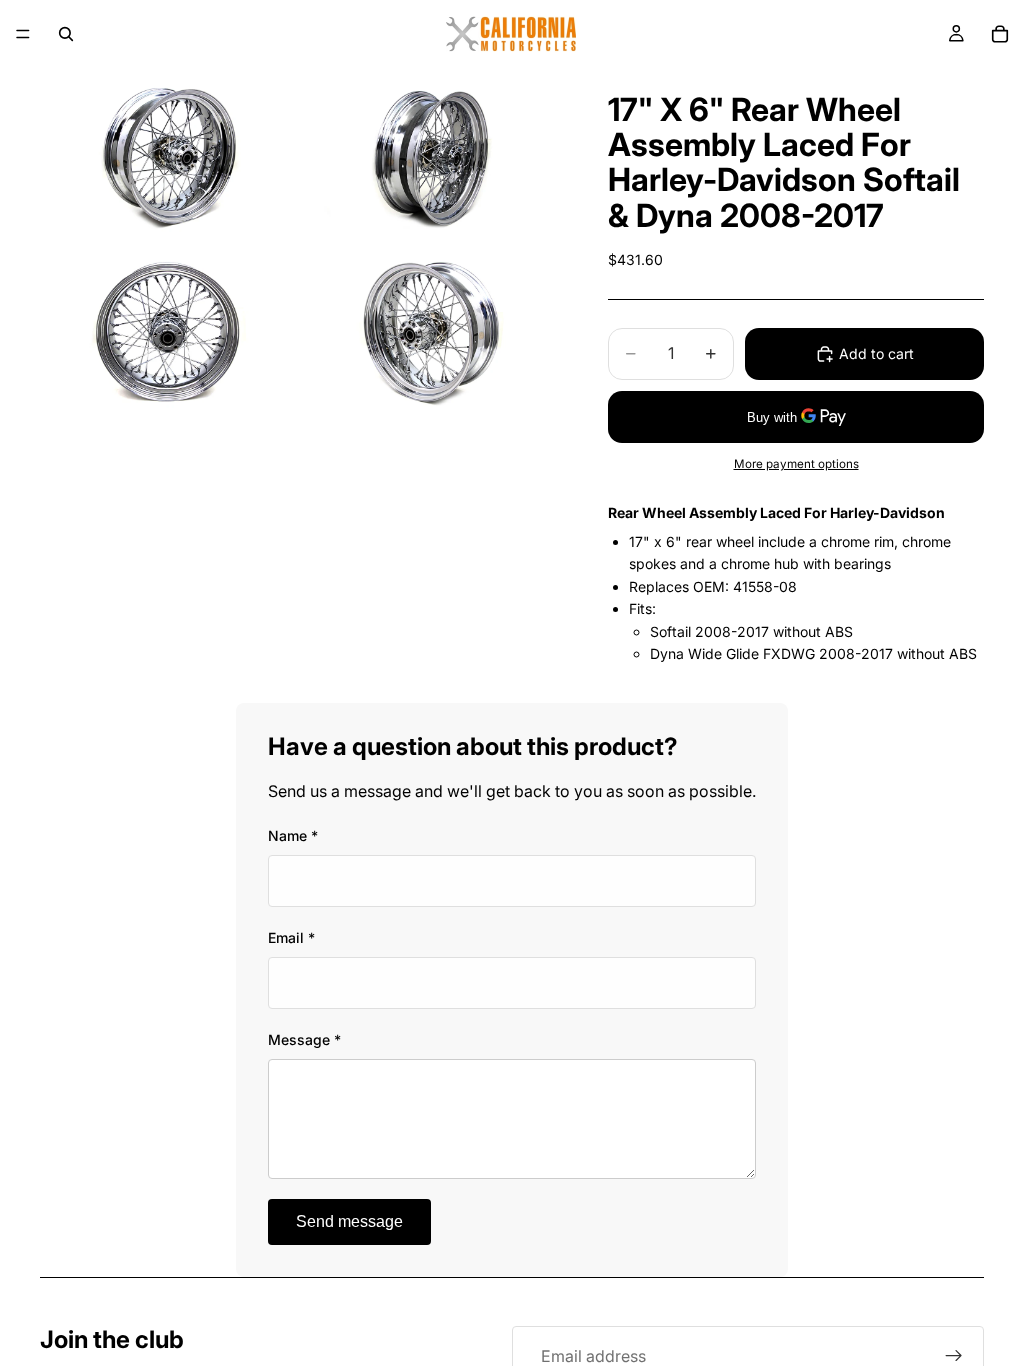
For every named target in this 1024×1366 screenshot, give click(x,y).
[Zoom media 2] (431, 154)
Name (293, 835)
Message (304, 1039)
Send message (349, 1221)
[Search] (66, 34)
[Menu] (23, 34)
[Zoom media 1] (169, 154)
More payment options (796, 464)
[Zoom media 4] (431, 330)
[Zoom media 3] (169, 330)
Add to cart (876, 353)
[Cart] (1000, 34)
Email (291, 937)
